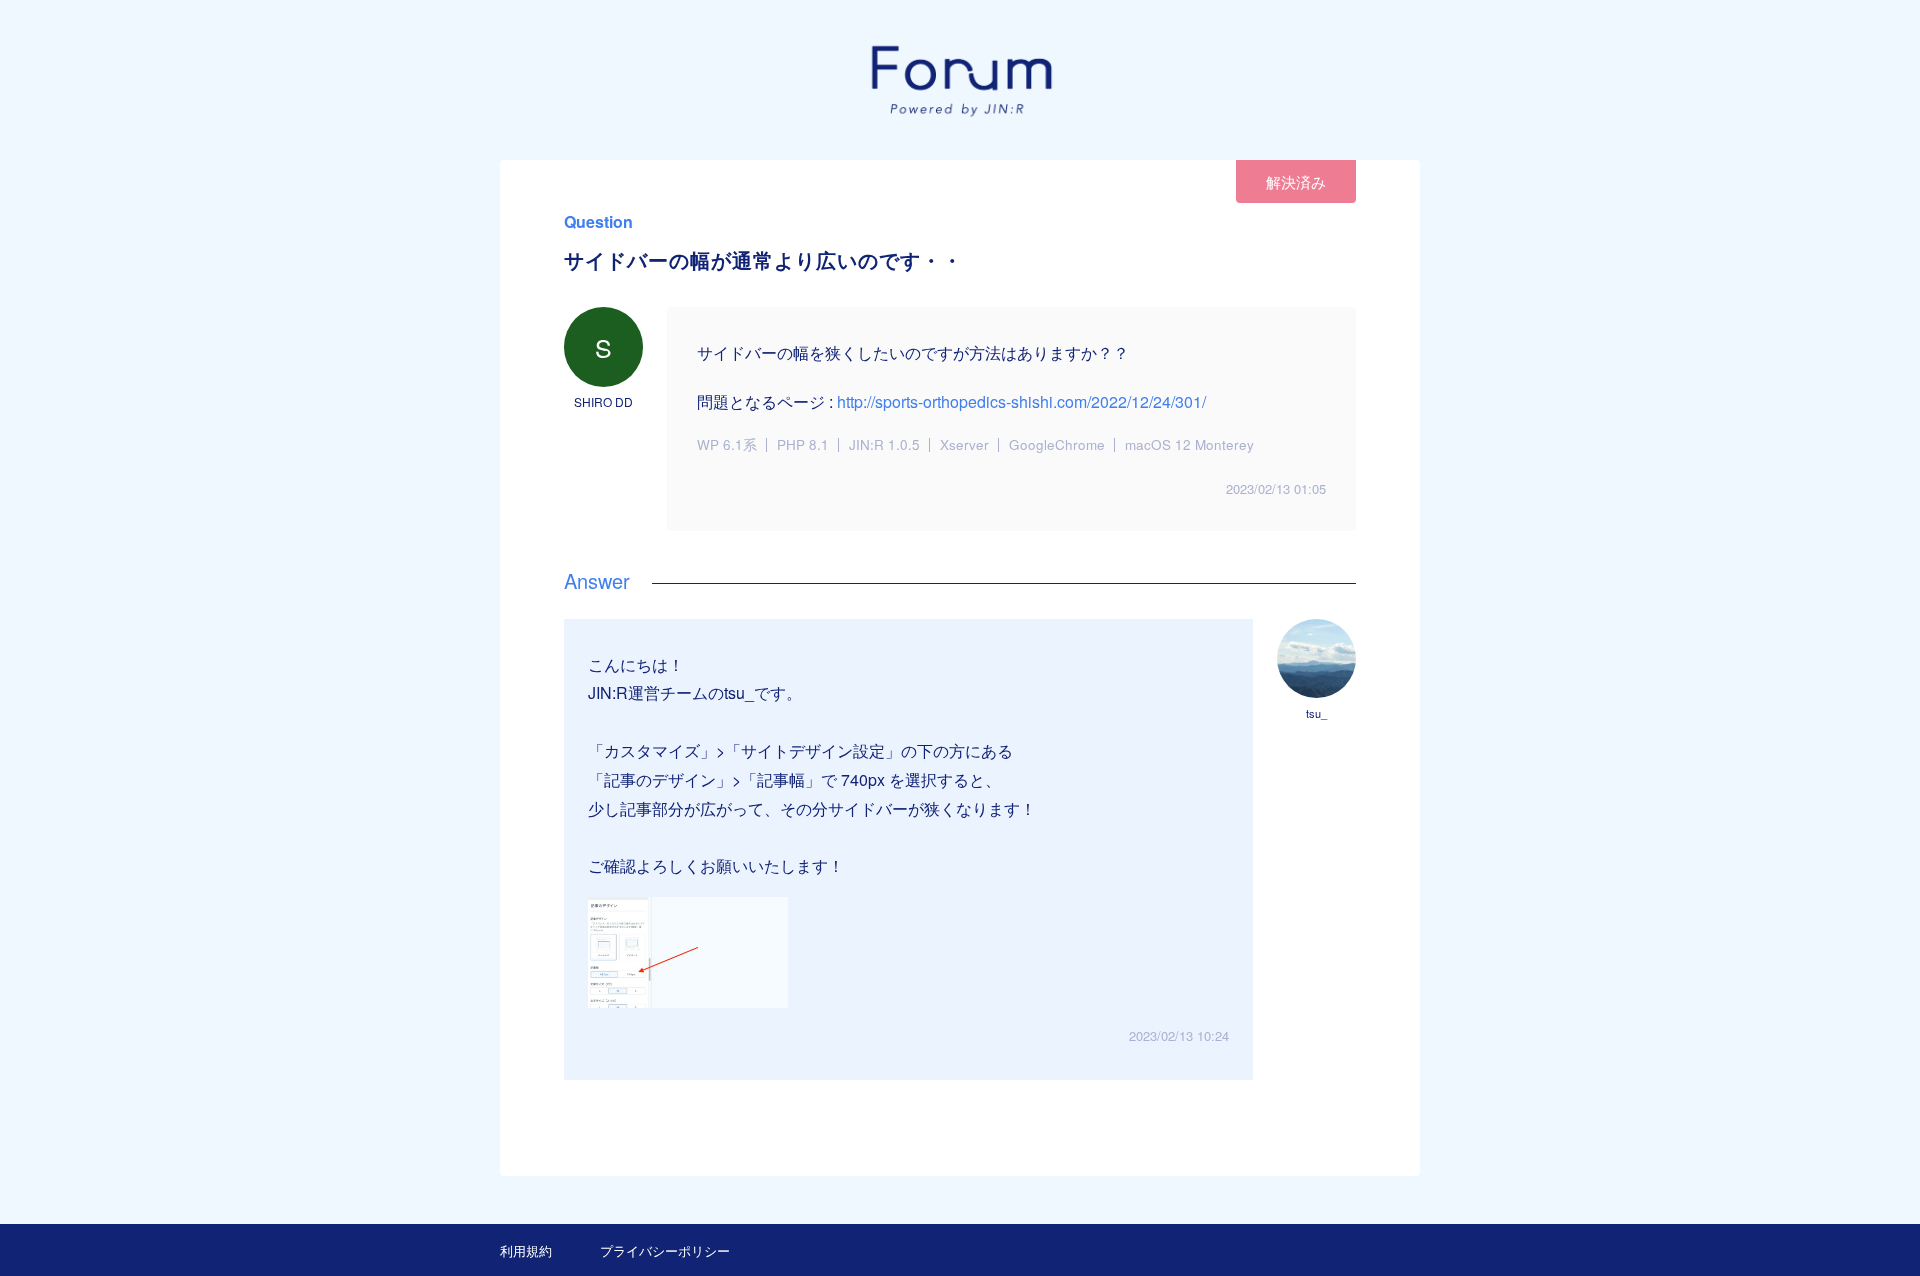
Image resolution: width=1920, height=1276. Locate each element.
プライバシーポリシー (665, 1250)
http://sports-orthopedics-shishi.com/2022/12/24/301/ (1021, 401)
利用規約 (526, 1250)
